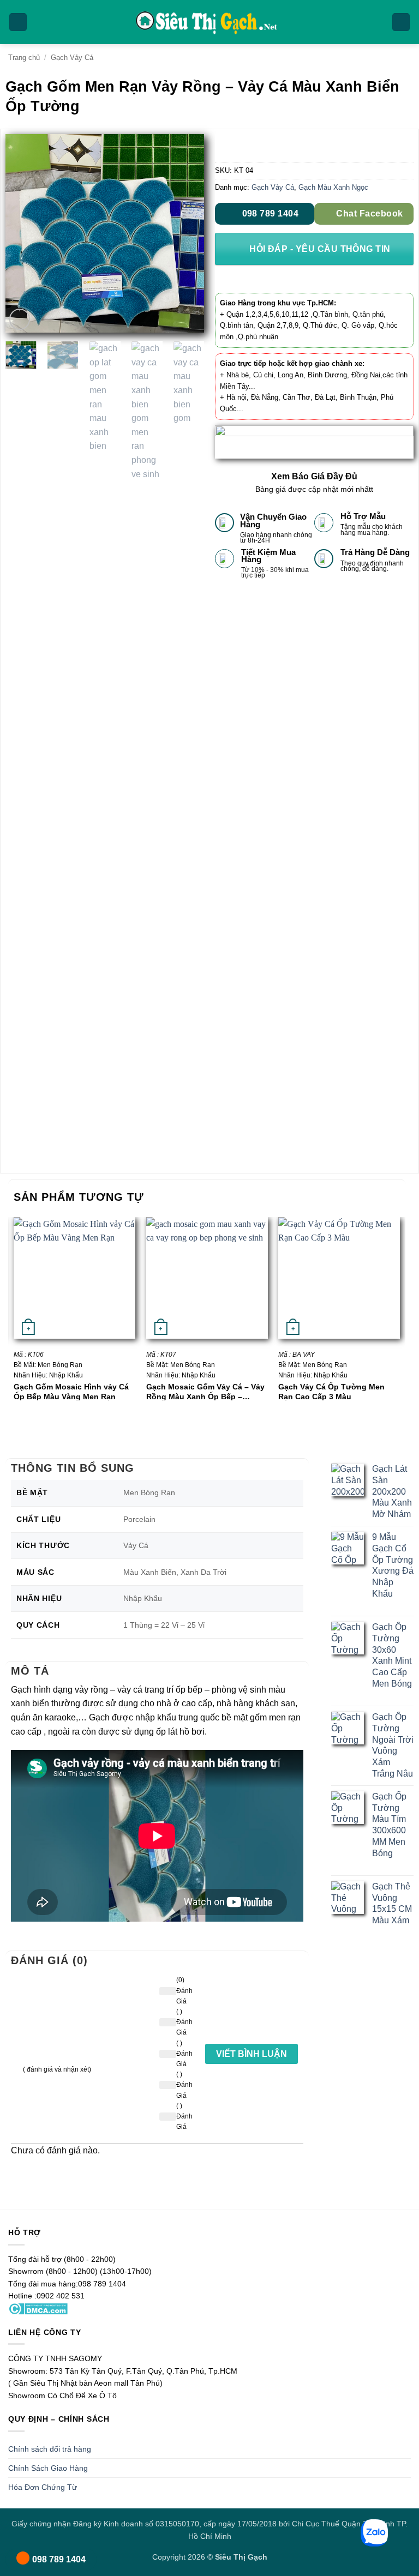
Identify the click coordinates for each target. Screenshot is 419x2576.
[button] (18, 22)
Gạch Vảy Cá (72, 58)
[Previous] (23, 234)
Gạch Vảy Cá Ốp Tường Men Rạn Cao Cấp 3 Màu (331, 1391)
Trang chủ (24, 58)
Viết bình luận (252, 2054)
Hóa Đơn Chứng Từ (43, 2487)
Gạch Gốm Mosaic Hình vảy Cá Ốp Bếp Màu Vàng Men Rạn (71, 1391)
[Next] (187, 234)
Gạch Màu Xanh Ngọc (333, 187)
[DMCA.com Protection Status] (38, 2308)
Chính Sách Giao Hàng (48, 2468)
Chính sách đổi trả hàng (50, 2449)
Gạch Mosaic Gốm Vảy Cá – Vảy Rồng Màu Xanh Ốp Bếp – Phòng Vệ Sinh (205, 1391)
